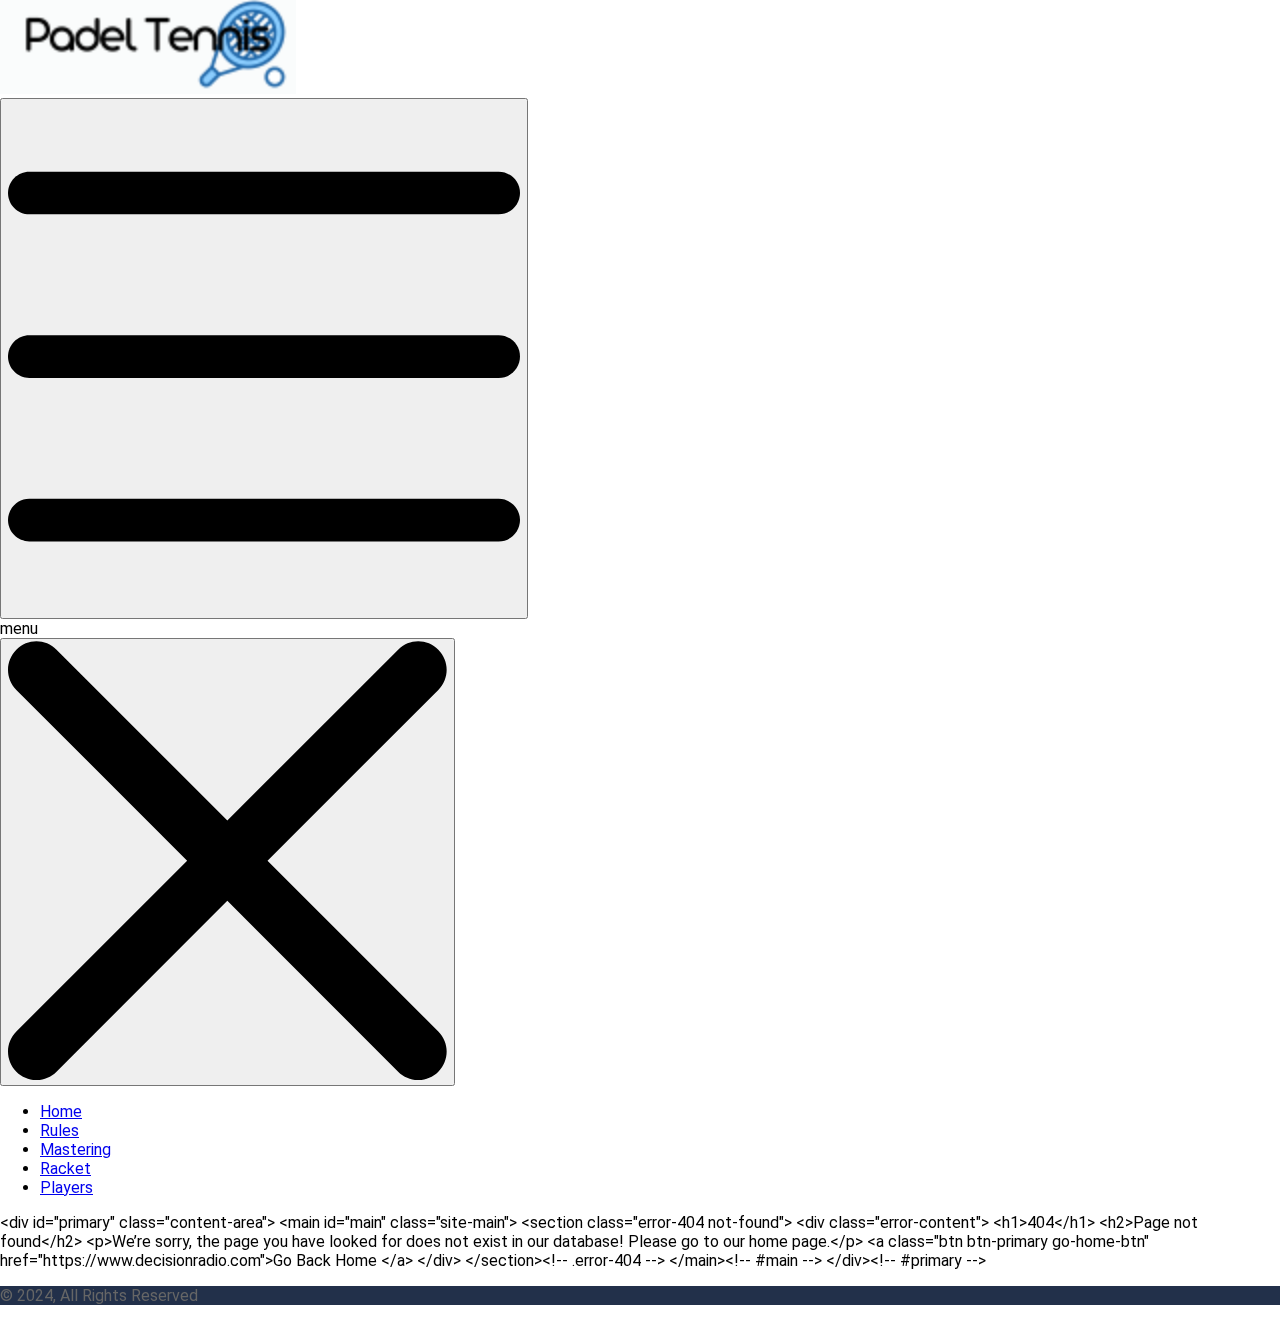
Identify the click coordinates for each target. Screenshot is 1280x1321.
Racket (65, 1168)
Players (66, 1187)
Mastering (75, 1149)
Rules (59, 1130)
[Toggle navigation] (264, 358)
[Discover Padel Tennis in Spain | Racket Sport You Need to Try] (151, 88)
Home (61, 1111)
